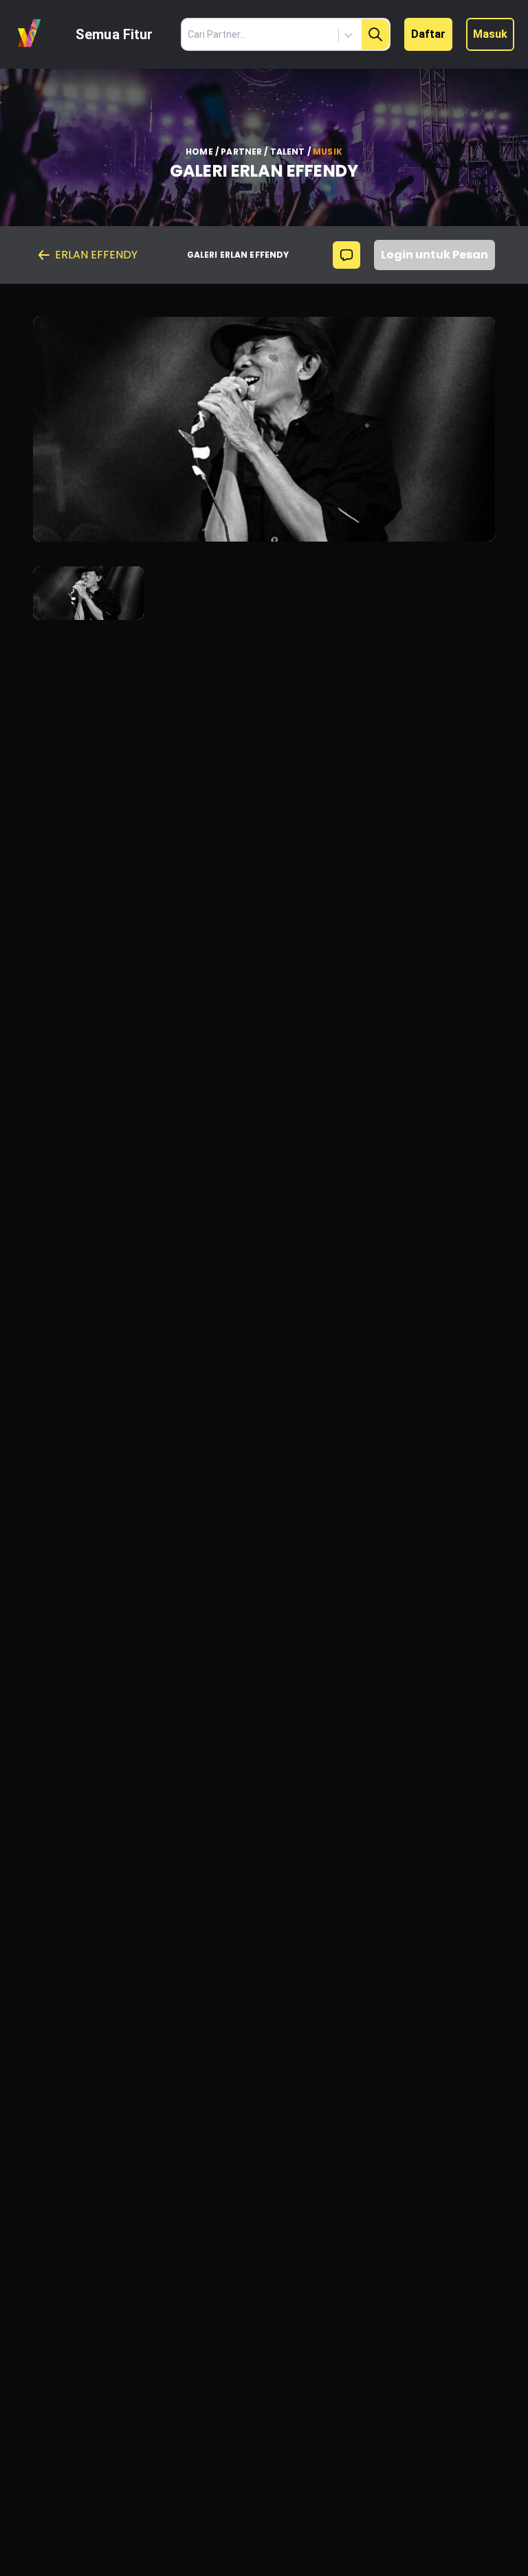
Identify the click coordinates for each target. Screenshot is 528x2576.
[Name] (375, 34)
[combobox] (290, 35)
